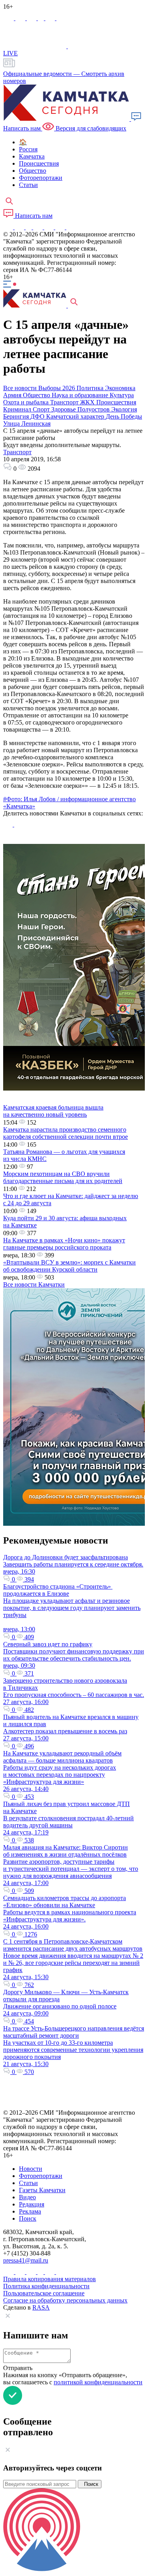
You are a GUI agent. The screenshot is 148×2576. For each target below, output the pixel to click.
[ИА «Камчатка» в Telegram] (21, 18)
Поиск (90, 2484)
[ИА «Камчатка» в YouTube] (39, 227)
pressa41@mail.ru (26, 2260)
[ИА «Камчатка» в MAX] (9, 18)
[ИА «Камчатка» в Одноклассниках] (42, 18)
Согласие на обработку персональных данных (65, 2300)
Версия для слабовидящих (90, 128)
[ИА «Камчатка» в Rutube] (51, 18)
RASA (41, 2307)
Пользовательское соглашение (44, 2293)
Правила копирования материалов (50, 2279)
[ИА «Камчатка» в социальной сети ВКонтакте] (32, 18)
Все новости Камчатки (34, 1284)
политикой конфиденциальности (98, 2382)
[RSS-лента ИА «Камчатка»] (70, 227)
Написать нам (33, 216)
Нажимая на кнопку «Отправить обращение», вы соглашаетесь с (73, 2379)
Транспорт (17, 452)
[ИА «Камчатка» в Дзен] (61, 18)
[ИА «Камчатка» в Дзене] (61, 227)
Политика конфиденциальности (46, 2286)
